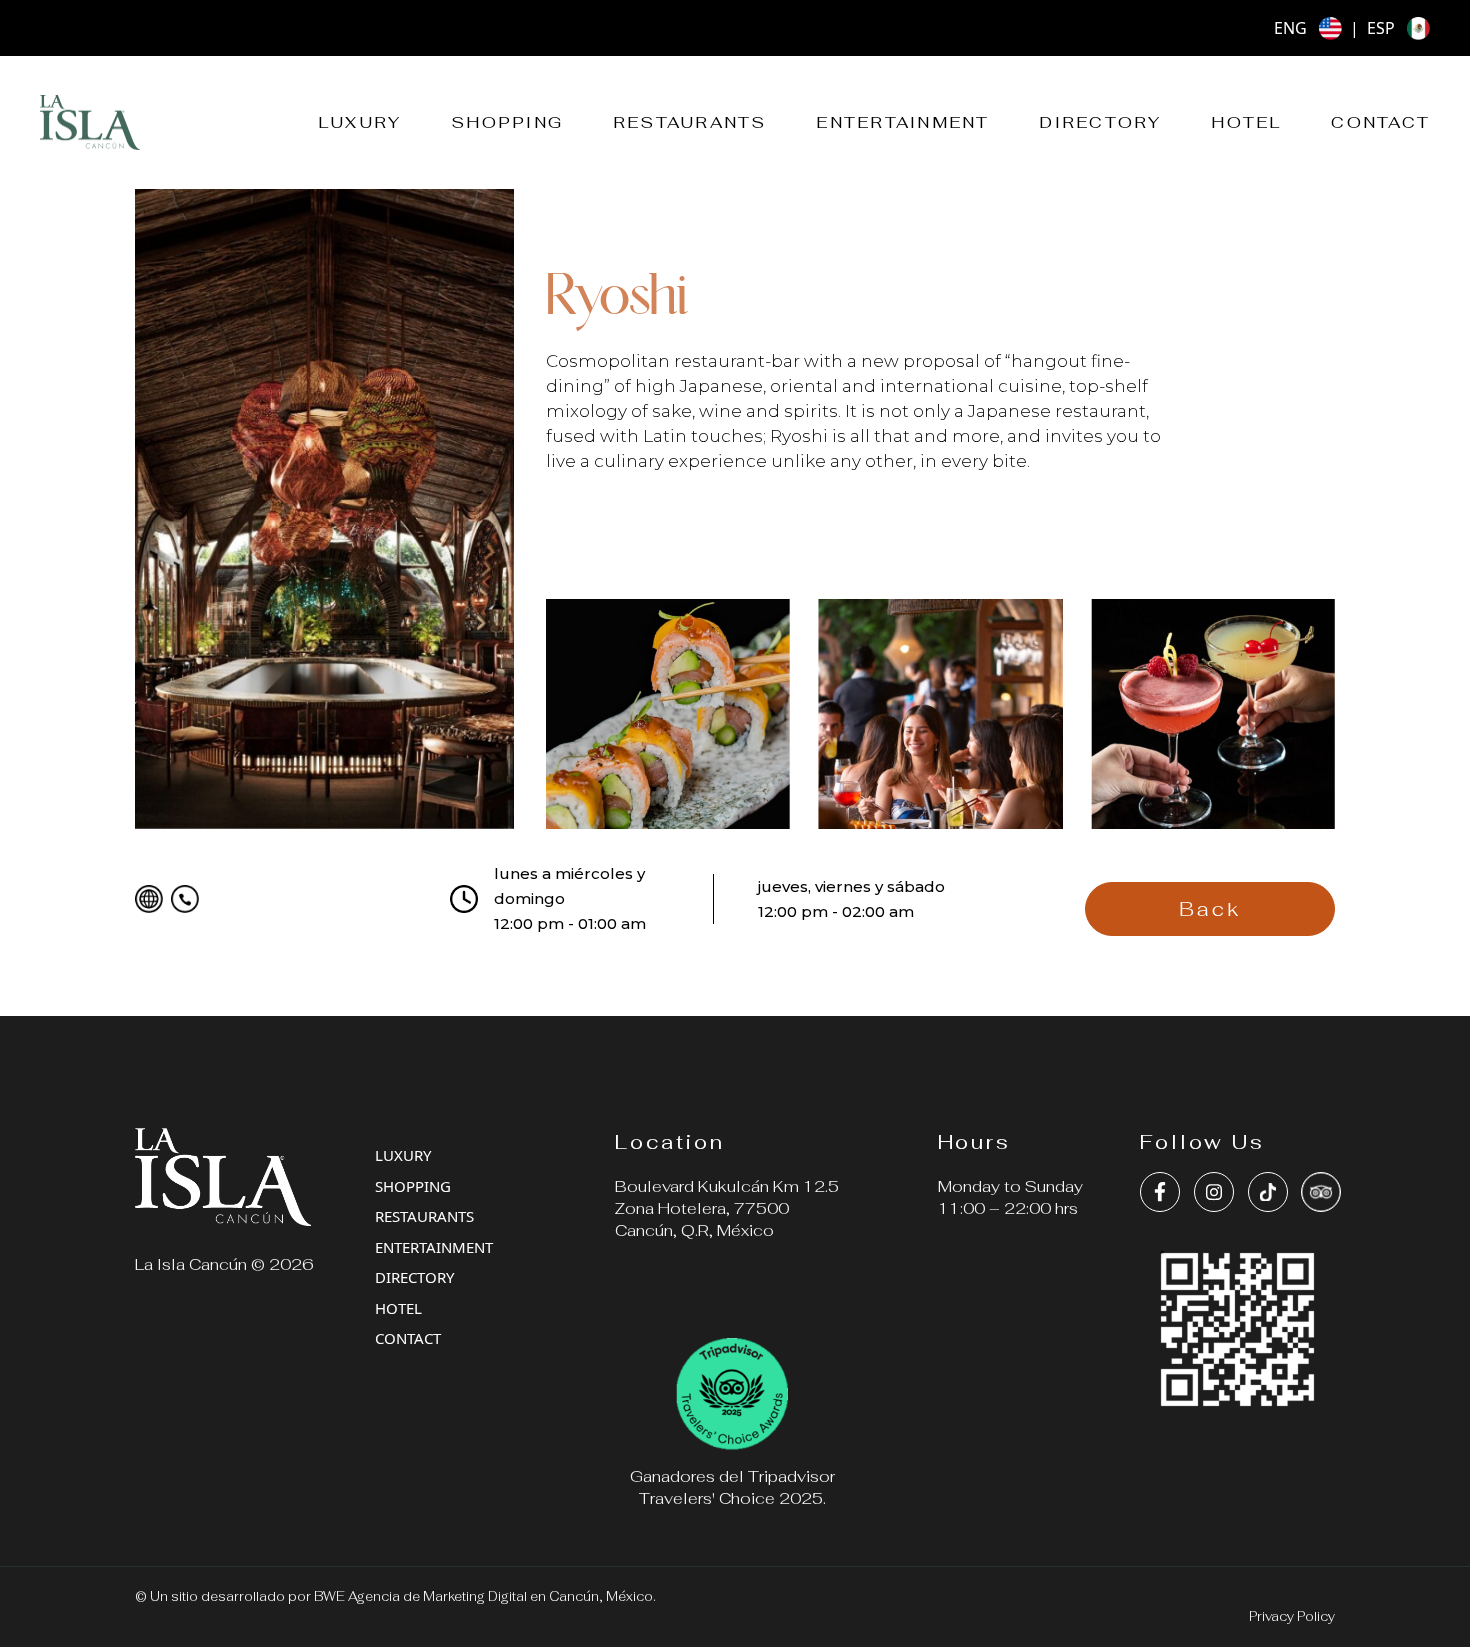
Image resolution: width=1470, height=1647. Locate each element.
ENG (1290, 28)
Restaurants (690, 122)
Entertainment (902, 122)
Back (1209, 909)
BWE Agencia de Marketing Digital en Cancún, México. (485, 1596)
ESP (1381, 28)
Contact (1380, 122)
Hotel (1246, 122)
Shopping (507, 122)
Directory (1100, 122)
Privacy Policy (1292, 1616)
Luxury (359, 122)
